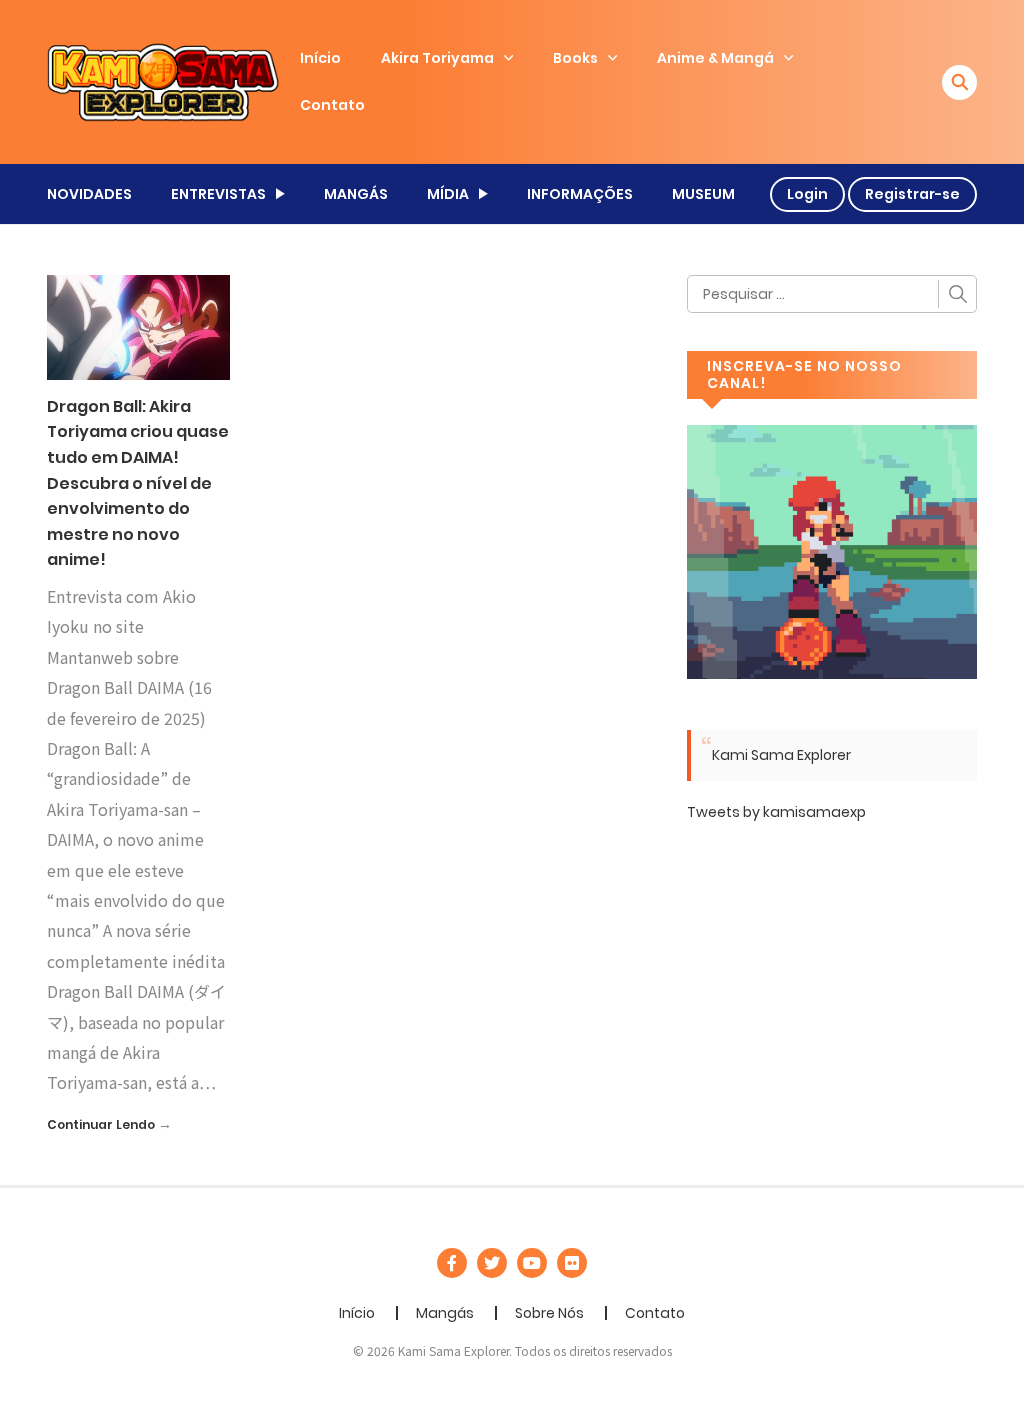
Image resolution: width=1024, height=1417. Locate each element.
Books (575, 58)
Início (320, 58)
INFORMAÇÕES (580, 194)
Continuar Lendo (101, 1124)
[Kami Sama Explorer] (163, 81)
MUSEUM (703, 194)
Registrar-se (912, 194)
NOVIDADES (89, 194)
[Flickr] (572, 1263)
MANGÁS (356, 194)
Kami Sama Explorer (781, 755)
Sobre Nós (549, 1313)
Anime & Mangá (715, 58)
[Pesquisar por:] (832, 294)
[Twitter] (492, 1263)
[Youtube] (532, 1263)
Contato (332, 105)
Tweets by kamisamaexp (776, 812)
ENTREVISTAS (218, 194)
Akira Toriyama (437, 58)
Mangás (445, 1313)
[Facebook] (452, 1263)
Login (807, 194)
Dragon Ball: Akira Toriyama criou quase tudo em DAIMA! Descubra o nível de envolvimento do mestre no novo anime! (138, 483)
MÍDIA (448, 194)
